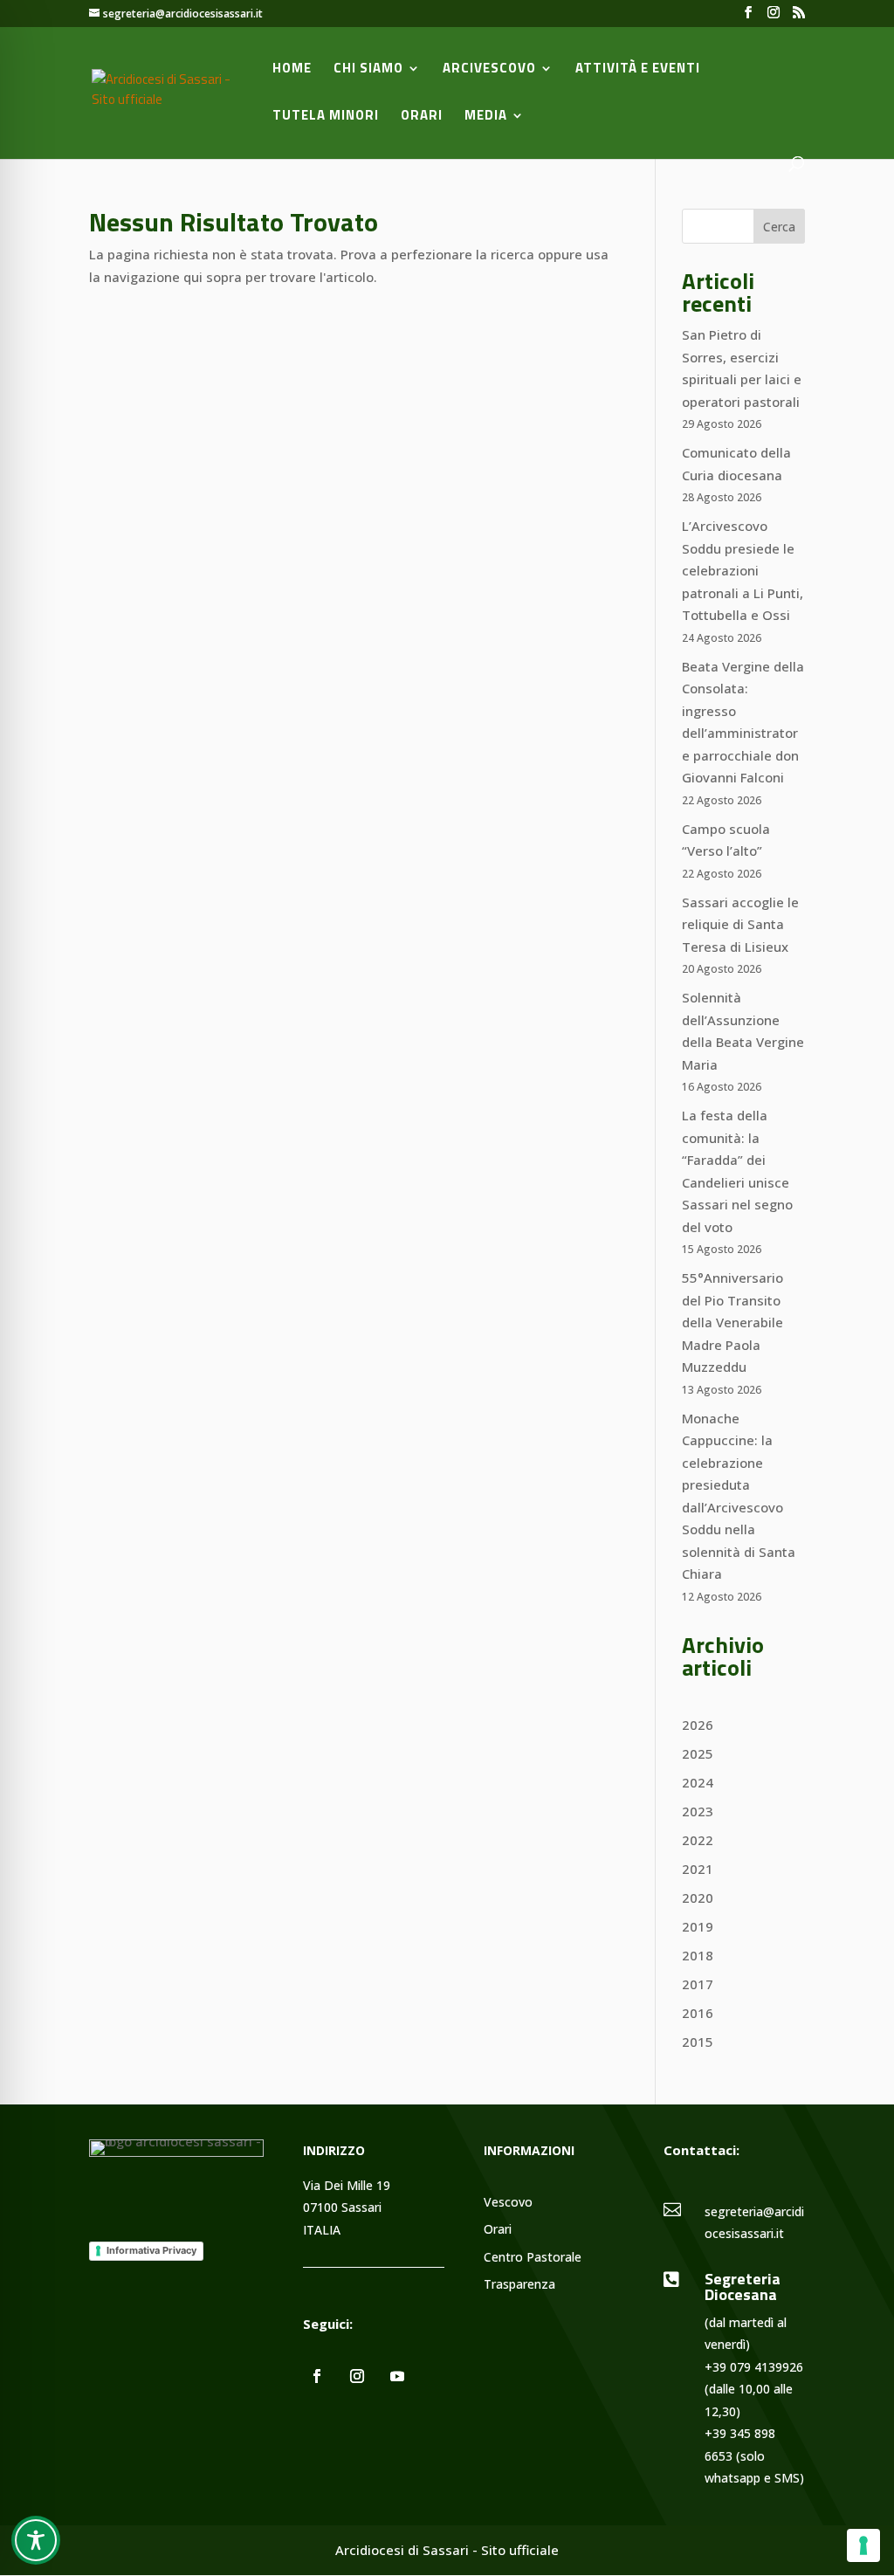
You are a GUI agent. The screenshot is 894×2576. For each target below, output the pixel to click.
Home (292, 70)
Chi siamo (368, 70)
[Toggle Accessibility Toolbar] (36, 2540)
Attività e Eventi (638, 70)
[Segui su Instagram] (357, 2376)
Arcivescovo (489, 70)
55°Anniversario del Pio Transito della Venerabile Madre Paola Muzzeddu (732, 1322)
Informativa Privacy (151, 2250)
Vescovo (508, 2203)
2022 (698, 1840)
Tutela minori (326, 117)
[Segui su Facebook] (317, 2376)
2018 (698, 1955)
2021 (698, 1869)
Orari (422, 117)
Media (486, 117)
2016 (698, 2013)
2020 (698, 1898)
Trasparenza (519, 2285)
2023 (698, 1811)
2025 (698, 1753)
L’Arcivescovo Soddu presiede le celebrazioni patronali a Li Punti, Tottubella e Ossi (743, 570)
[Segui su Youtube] (397, 2376)
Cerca (779, 227)
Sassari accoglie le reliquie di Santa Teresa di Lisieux (740, 924)
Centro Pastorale (533, 2258)
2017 (698, 1984)
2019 (698, 1926)
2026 (698, 1725)
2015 (698, 2042)
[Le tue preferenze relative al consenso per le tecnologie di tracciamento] (863, 2545)
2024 (698, 1782)
